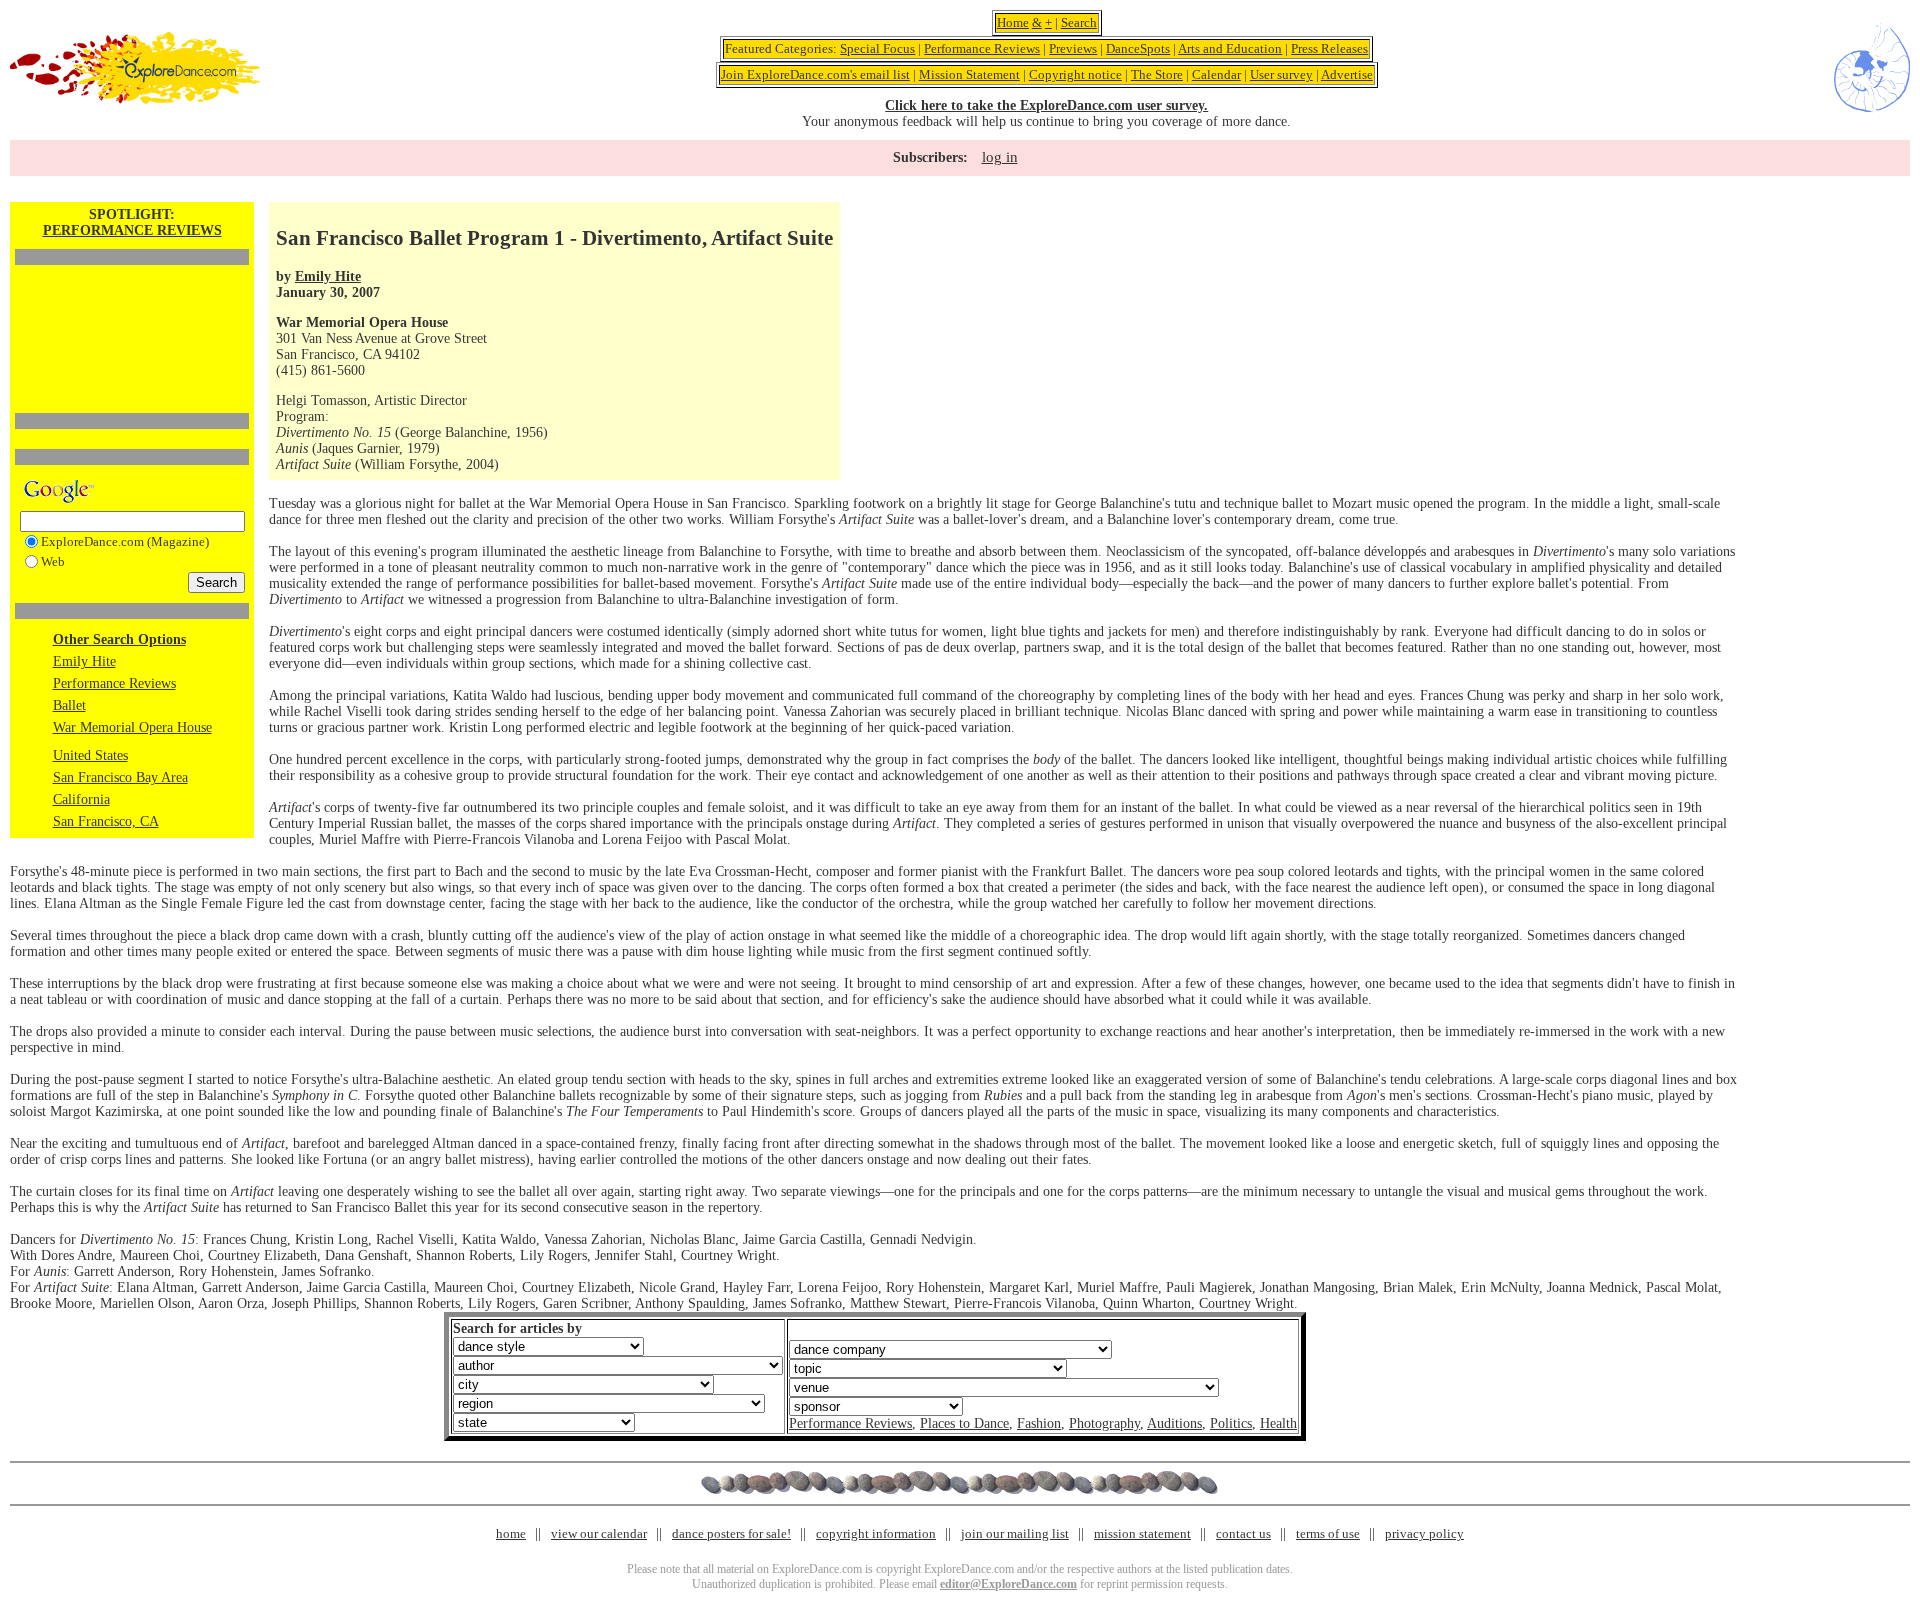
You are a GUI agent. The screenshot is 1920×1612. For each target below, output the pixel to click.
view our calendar (599, 1533)
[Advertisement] (132, 305)
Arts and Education (1230, 48)
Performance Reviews (982, 48)
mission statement (1142, 1533)
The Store (1157, 74)
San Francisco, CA (106, 821)
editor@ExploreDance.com (1008, 1584)
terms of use (1328, 1533)
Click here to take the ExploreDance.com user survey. (1046, 105)
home (511, 1533)
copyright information (876, 1533)
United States (90, 755)
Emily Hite (84, 661)
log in (1000, 157)
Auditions (1174, 1423)
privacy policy (1424, 1533)
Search (1079, 22)
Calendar (1216, 74)
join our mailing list (1015, 1533)
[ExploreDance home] (135, 99)
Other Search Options (119, 639)
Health (1278, 1423)
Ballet (69, 705)
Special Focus (877, 48)
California (81, 799)
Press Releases (1329, 48)
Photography (1104, 1423)
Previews (1073, 48)
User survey (1281, 74)
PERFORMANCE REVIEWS (132, 230)
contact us (1243, 1533)
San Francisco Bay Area (120, 777)
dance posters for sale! (731, 1533)
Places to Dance (964, 1423)
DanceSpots (1138, 48)
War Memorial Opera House (132, 727)
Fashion (1039, 1423)
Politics (1231, 1423)
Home (1013, 22)
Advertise (1347, 74)
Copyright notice (1075, 74)
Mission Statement (969, 74)
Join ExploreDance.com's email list (815, 74)
